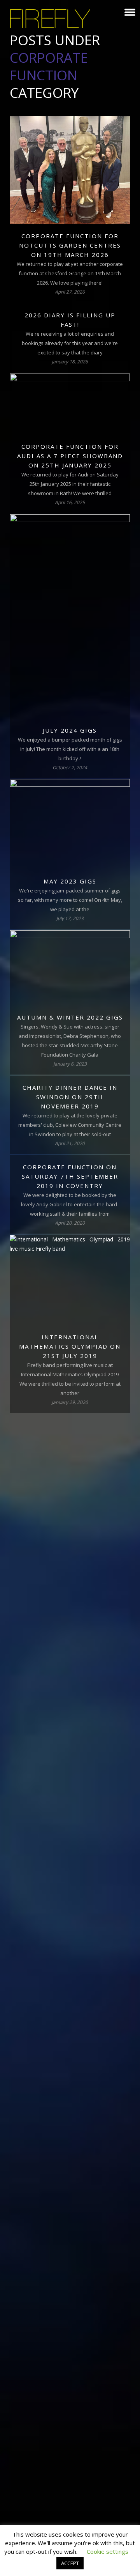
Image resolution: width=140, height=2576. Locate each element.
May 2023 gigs (70, 881)
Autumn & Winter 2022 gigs (70, 1017)
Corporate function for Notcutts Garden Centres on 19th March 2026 (70, 245)
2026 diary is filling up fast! (70, 320)
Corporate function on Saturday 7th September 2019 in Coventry (70, 1176)
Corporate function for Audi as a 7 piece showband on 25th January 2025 (70, 456)
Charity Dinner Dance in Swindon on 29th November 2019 (70, 1097)
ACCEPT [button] (70, 2563)
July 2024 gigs (70, 730)
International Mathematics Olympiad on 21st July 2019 (70, 1346)
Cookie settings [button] (108, 2551)
